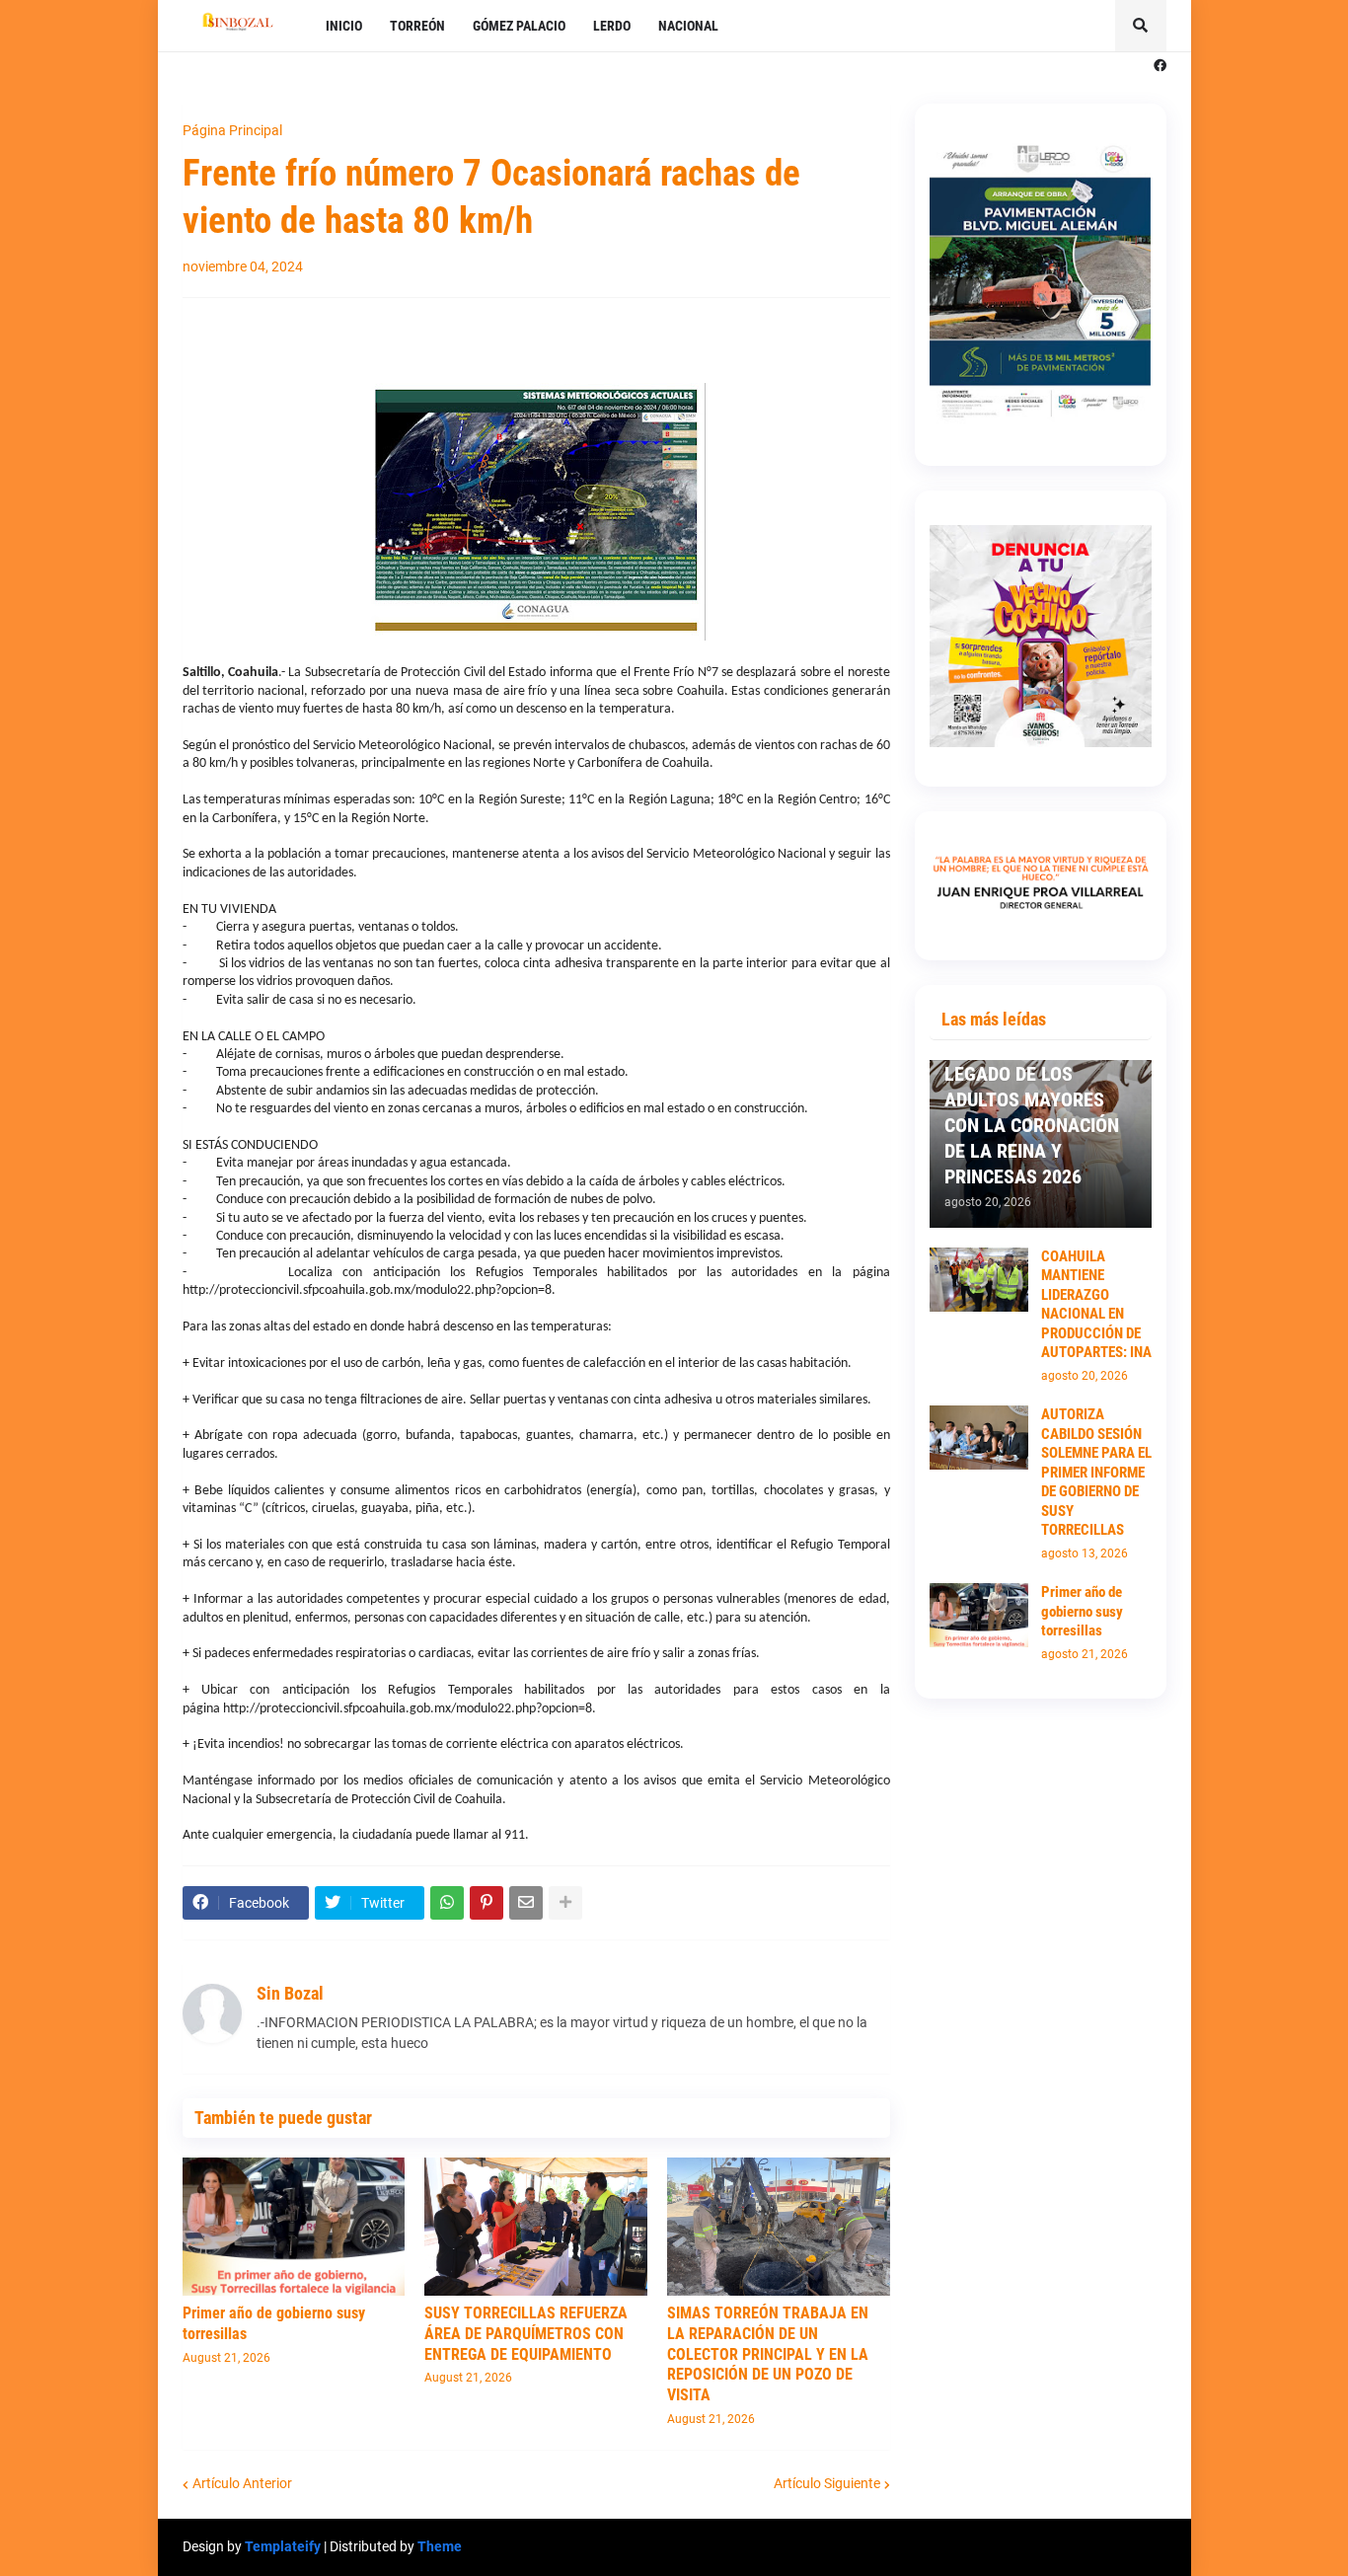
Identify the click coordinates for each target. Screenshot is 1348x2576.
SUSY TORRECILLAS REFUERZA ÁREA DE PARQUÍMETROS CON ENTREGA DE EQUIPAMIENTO (526, 2334)
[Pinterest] (487, 1903)
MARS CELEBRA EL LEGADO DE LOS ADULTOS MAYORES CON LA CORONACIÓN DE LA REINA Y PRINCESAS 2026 (1032, 1112)
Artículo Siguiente (827, 2483)
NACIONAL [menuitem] (688, 26)
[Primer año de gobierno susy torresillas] (294, 2227)
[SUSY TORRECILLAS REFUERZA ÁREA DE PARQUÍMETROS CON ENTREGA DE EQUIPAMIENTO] (536, 2227)
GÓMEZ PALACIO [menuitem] (519, 26)
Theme (440, 2546)
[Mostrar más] (565, 1903)
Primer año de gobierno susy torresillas (274, 2323)
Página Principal (232, 130)
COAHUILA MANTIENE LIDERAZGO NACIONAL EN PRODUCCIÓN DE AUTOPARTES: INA (1096, 1305)
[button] (1141, 26)
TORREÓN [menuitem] (417, 26)
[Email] (526, 1903)
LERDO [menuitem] (612, 26)
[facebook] (1160, 66)
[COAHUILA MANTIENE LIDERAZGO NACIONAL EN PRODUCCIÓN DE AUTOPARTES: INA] (979, 1280)
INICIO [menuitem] (344, 26)
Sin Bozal (290, 1993)
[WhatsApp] (447, 1903)
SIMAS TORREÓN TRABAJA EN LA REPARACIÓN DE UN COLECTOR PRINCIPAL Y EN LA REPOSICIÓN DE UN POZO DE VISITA (768, 2354)
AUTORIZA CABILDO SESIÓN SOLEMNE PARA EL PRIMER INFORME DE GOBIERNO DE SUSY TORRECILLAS (1096, 1472)
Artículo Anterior (242, 2483)
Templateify (283, 2546)
